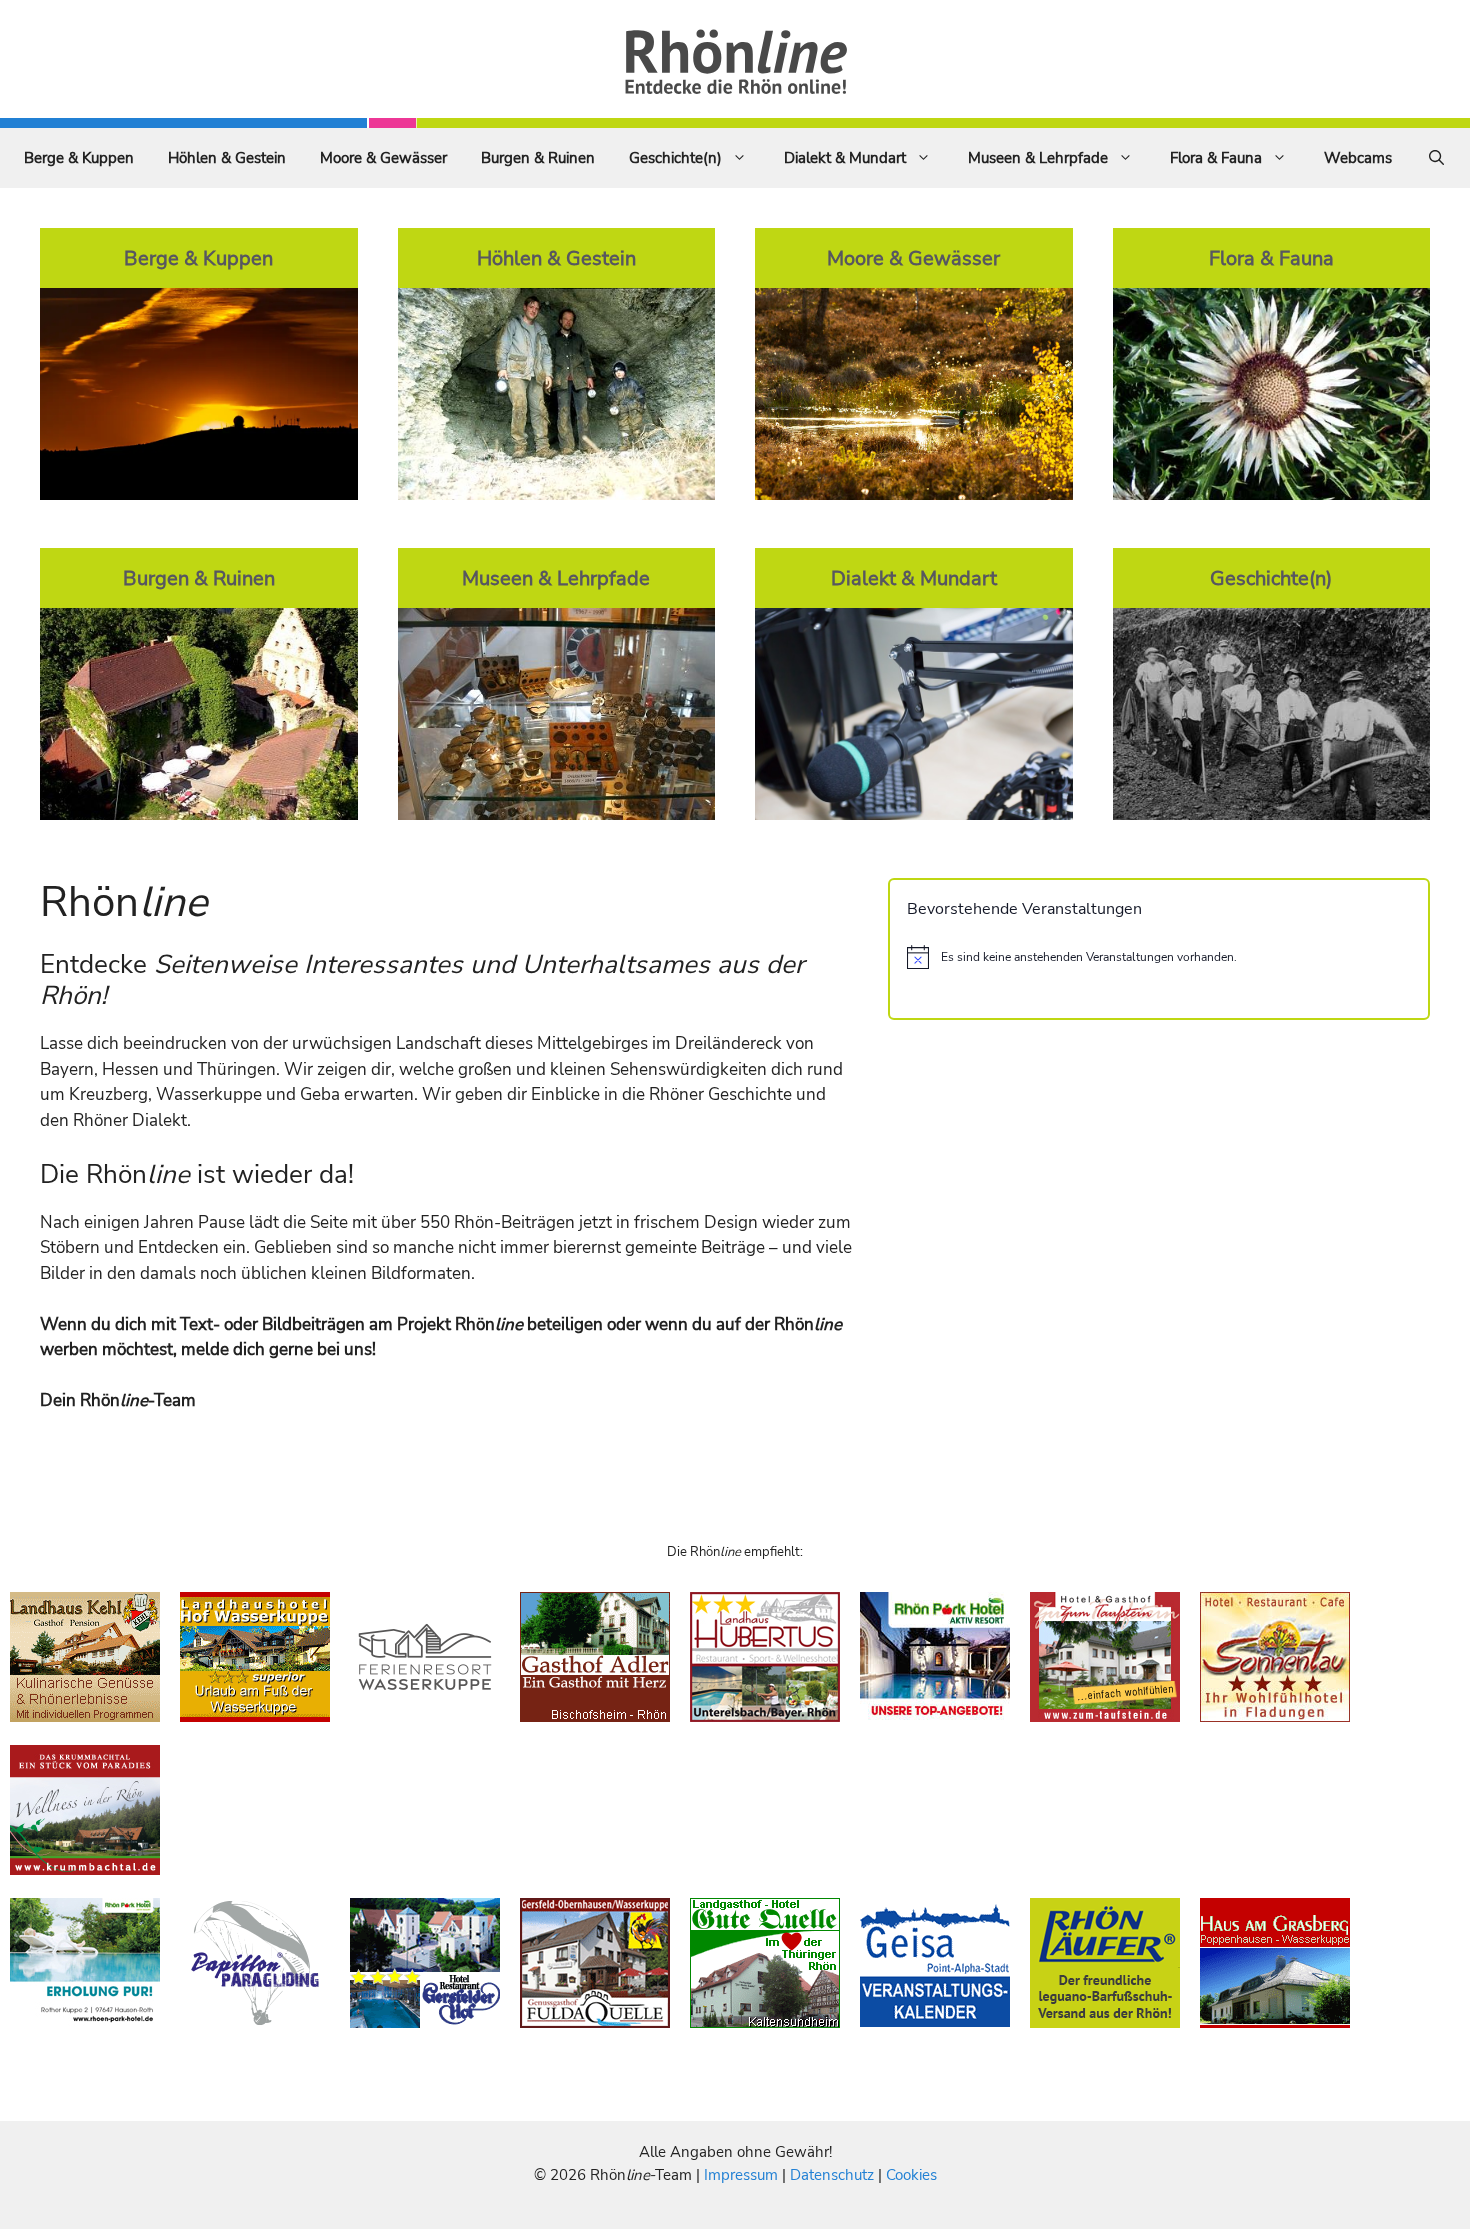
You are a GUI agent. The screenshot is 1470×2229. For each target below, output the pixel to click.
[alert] (1159, 957)
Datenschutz (832, 2175)
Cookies (911, 2175)
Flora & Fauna (1216, 158)
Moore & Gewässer (383, 158)
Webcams (1358, 158)
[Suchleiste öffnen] (1436, 158)
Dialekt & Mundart (845, 158)
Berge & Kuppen (79, 158)
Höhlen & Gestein (227, 158)
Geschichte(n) (675, 158)
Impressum (743, 2175)
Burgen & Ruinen (538, 158)
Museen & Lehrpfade (1038, 158)
